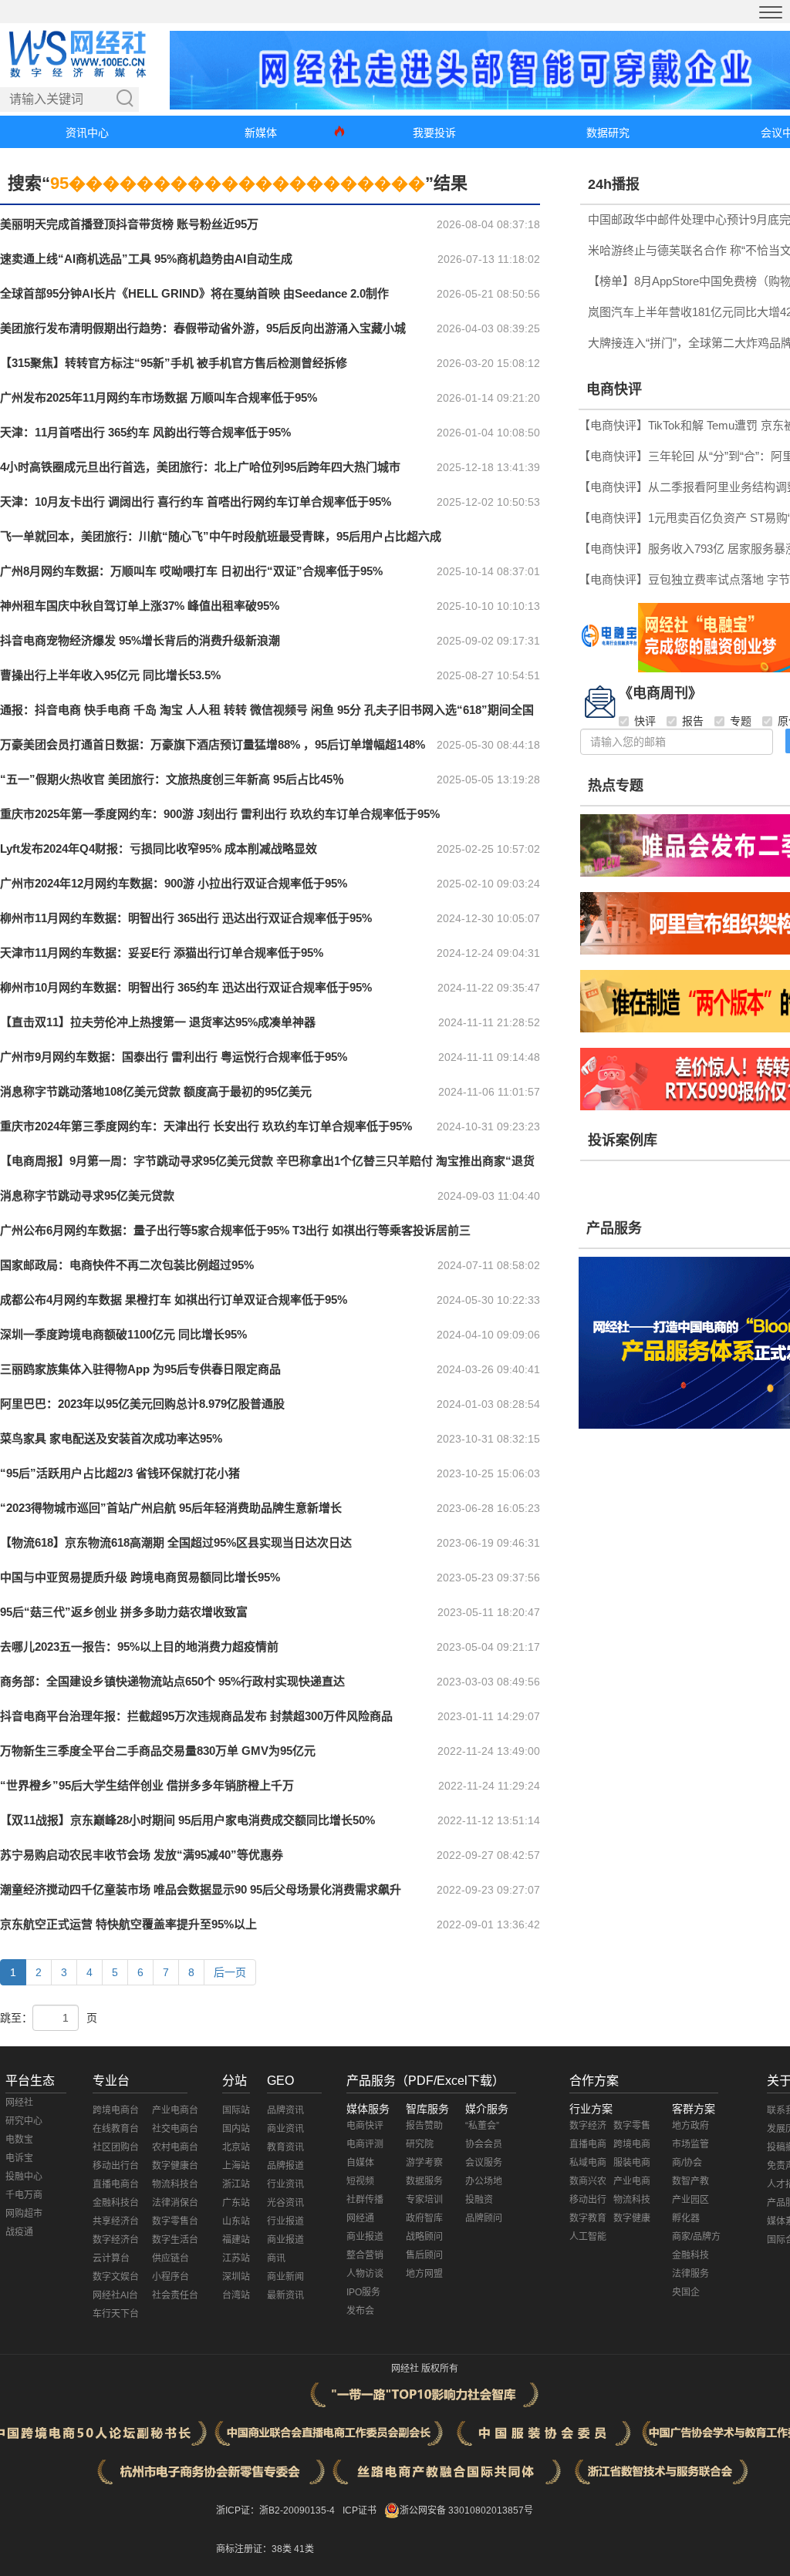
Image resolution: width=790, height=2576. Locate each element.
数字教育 (588, 2218)
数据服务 (424, 2181)
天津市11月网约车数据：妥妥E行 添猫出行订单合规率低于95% (162, 953)
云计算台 (111, 2258)
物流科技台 (175, 2184)
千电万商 (24, 2195)
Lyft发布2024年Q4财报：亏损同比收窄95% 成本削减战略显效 (159, 849)
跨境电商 (632, 2144)
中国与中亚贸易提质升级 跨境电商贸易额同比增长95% (140, 1577)
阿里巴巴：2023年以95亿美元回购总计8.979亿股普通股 (142, 1404)
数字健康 (632, 2218)
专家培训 (424, 2200)
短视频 (360, 2181)
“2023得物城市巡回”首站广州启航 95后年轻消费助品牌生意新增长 (171, 1508)
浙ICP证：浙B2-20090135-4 (275, 2510)
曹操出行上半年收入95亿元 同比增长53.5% (110, 675)
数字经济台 (116, 2240)
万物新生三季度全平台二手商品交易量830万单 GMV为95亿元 (158, 1751)
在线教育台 (116, 2129)
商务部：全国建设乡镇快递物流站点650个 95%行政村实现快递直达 (172, 1681)
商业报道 (285, 2240)
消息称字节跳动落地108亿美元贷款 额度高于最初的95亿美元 (156, 1091)
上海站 (236, 2166)
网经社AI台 (115, 2295)
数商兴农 (588, 2181)
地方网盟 (424, 2274)
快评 (645, 721)
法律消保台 (175, 2203)
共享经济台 (116, 2221)
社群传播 (365, 2200)
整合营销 (365, 2255)
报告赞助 (424, 2126)
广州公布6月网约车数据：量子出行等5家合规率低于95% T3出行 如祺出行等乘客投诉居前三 (235, 1230)
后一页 (230, 1972)
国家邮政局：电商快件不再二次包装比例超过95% (127, 1265)
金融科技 (690, 2255)
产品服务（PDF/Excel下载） (425, 2081)
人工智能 (588, 2237)
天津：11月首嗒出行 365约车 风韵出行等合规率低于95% (145, 432)
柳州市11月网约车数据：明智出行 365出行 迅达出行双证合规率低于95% (186, 918)
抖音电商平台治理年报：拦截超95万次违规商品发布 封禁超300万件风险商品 (196, 1716)
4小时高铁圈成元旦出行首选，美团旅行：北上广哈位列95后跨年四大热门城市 (200, 467)
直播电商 (588, 2144)
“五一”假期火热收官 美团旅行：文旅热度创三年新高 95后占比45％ (172, 779)
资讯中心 (87, 133)
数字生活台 (175, 2240)
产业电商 (632, 2181)
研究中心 (24, 2121)
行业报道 (285, 2221)
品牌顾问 (484, 2218)
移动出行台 (116, 2166)
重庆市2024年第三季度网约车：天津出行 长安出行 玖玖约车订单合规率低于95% (206, 1126)
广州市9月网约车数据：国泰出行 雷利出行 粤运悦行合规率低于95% (174, 1057)
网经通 (360, 2218)
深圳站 (236, 2277)
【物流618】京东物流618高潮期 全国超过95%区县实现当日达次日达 (176, 1542)
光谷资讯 (285, 2203)
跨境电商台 (116, 2110)
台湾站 (236, 2295)
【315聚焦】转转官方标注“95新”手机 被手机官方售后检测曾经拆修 (174, 363)
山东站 (236, 2221)
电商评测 (365, 2144)
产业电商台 (175, 2110)
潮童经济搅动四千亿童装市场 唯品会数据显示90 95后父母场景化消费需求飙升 (201, 1889)
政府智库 (424, 2218)
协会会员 (484, 2144)
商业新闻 (285, 2277)
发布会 (360, 2311)
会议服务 (484, 2163)
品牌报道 (285, 2166)
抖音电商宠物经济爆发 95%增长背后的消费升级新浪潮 (140, 640)
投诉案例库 (623, 1140)
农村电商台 (175, 2147)
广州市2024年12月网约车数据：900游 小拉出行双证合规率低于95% (174, 883)
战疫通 (19, 2232)
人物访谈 (365, 2274)
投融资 (479, 2200)
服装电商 (632, 2163)
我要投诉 (434, 133)
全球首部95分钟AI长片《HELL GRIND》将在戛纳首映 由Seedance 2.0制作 (194, 293)
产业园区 (690, 2200)
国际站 (236, 2110)
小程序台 (170, 2277)
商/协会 (687, 2163)
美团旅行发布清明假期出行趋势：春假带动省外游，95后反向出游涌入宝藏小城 (203, 328)
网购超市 (24, 2214)
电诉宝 (19, 2158)
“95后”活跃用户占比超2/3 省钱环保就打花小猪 (120, 1473)
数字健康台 (175, 2166)
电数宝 (19, 2140)
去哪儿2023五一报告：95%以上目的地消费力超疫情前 (139, 1647)
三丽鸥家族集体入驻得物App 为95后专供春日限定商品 (140, 1369)
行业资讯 (285, 2184)
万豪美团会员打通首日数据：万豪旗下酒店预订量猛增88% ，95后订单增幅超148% (213, 744)
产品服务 (614, 1228)
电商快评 (614, 389)
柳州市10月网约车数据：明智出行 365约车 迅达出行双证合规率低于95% (186, 987)
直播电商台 (116, 2184)
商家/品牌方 (696, 2237)
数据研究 (608, 133)
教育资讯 (285, 2147)
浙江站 (236, 2184)
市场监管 (690, 2144)
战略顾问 (424, 2237)
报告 (693, 721)
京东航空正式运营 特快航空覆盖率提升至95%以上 (128, 1924)
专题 (741, 721)
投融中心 (24, 2177)
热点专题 (616, 786)
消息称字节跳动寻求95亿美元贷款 (87, 1195)
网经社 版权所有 (425, 2369)
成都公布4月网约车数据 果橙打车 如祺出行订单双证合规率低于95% (174, 1300)
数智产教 (690, 2181)
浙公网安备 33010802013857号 (466, 2510)
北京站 (236, 2147)
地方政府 (690, 2126)
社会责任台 (175, 2295)
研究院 (420, 2144)
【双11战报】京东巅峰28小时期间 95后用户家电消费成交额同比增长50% (187, 1820)
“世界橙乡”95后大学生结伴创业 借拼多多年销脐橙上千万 (147, 1785)
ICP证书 (360, 2510)
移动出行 (588, 2200)
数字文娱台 (116, 2277)
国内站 (236, 2129)
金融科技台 (116, 2203)
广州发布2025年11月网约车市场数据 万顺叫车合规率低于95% (159, 397)
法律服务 (690, 2274)
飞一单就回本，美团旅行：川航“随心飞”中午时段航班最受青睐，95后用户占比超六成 (221, 536)
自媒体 (360, 2163)
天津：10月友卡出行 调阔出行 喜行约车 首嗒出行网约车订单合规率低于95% (196, 502)
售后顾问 (424, 2255)
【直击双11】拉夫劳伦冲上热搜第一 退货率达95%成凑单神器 (158, 1022)
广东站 (236, 2203)
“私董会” (482, 2126)
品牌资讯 (285, 2110)
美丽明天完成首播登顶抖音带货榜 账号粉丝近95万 (129, 224)
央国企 (686, 2292)
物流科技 (632, 2200)
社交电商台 (175, 2129)
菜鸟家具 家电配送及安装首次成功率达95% (111, 1438)
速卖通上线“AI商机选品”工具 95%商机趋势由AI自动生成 (146, 259)
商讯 (276, 2258)
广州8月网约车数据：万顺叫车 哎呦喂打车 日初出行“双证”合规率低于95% (191, 571)
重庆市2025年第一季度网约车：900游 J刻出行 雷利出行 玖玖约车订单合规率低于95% (220, 814)
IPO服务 (363, 2292)
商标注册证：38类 (255, 2549)
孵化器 (686, 2218)
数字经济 (588, 2126)
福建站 (236, 2240)
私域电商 (588, 2163)
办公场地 (484, 2181)
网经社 (19, 2103)
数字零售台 (175, 2221)
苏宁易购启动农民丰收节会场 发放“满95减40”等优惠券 (142, 1855)
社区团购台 (116, 2147)
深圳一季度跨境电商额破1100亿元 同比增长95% (123, 1334)
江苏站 (236, 2258)
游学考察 (424, 2163)
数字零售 (632, 2126)
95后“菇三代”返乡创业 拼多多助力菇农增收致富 (124, 1612)
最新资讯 (285, 2295)
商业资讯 (285, 2129)
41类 (304, 2549)
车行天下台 (116, 2314)
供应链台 (170, 2258)
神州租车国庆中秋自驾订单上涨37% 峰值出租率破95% (140, 606)
